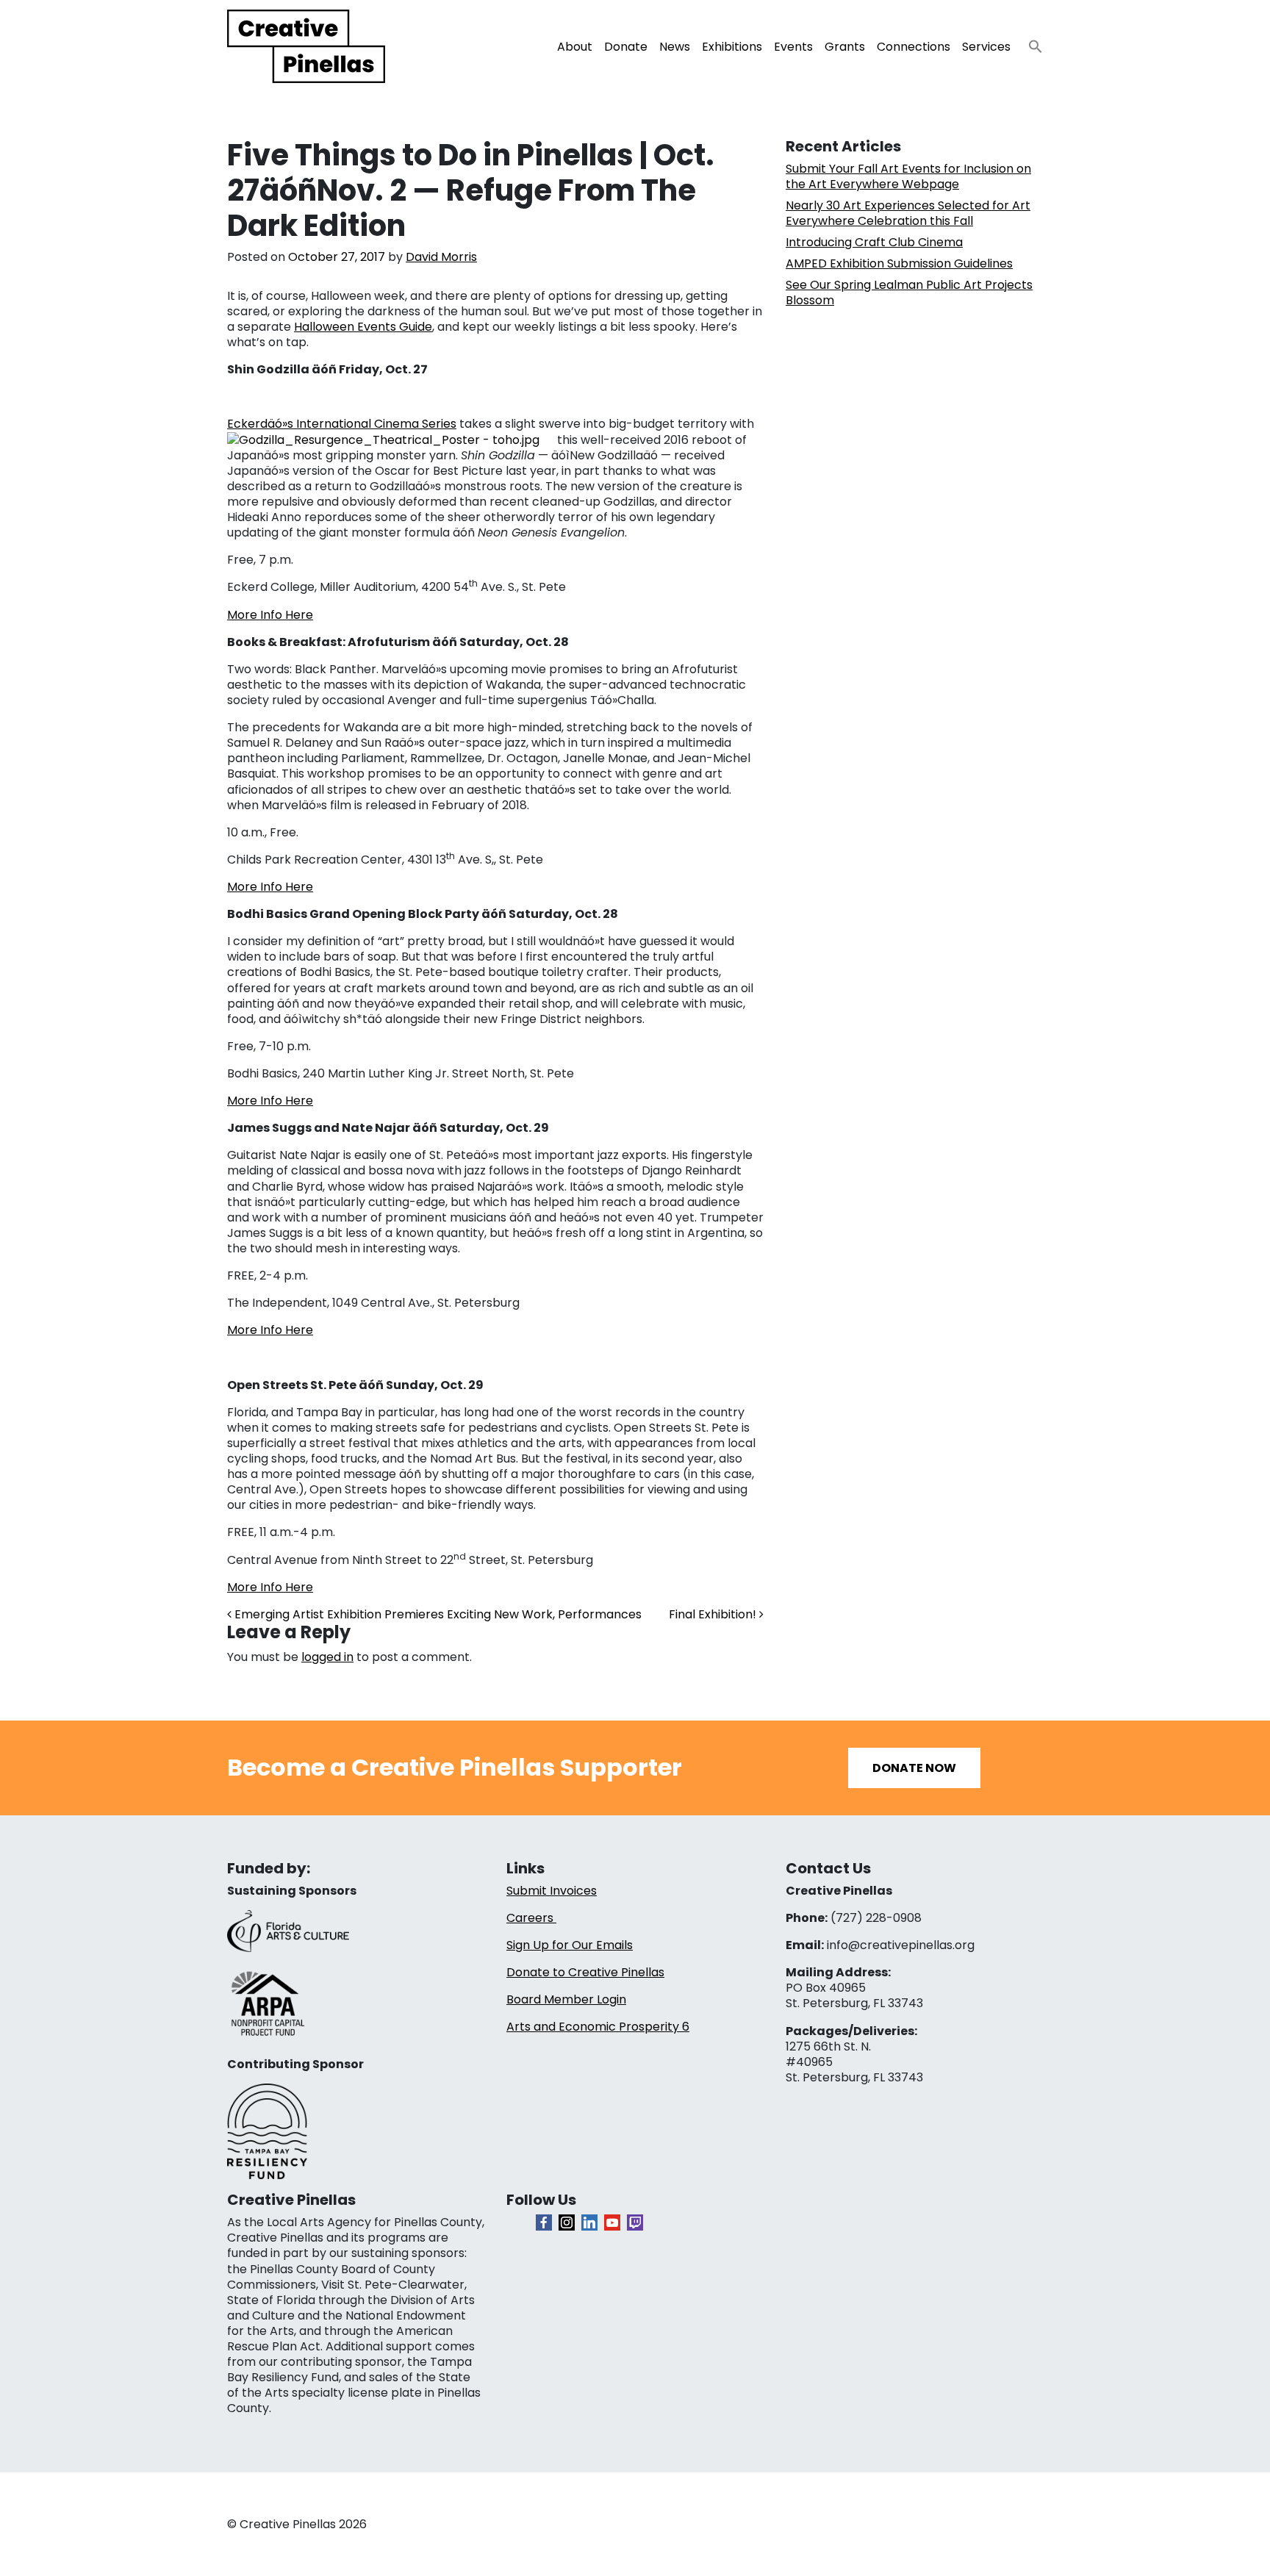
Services (986, 47)
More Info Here (270, 615)
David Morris (441, 257)
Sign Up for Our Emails (570, 1945)
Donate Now (914, 1768)
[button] (1030, 42)
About (575, 47)
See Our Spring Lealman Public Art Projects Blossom (909, 293)
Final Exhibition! (714, 1614)
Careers (531, 1918)
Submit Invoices (552, 1891)
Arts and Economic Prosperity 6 (598, 2027)
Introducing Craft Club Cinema (874, 242)
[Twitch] (635, 2222)
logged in (327, 1657)
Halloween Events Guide (363, 327)
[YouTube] (612, 2222)
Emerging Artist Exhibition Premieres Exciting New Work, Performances (437, 1614)
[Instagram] (567, 2222)
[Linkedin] (589, 2222)
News (675, 47)
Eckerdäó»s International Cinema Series (342, 424)
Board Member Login (566, 1999)
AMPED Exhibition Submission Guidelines (899, 263)
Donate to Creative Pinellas (585, 1972)
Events (793, 47)
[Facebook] (544, 2222)
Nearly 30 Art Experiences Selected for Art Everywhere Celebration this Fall (908, 213)
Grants (845, 47)
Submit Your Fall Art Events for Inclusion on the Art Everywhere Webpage (908, 176)
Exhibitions (732, 47)
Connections (914, 47)
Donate (626, 47)
